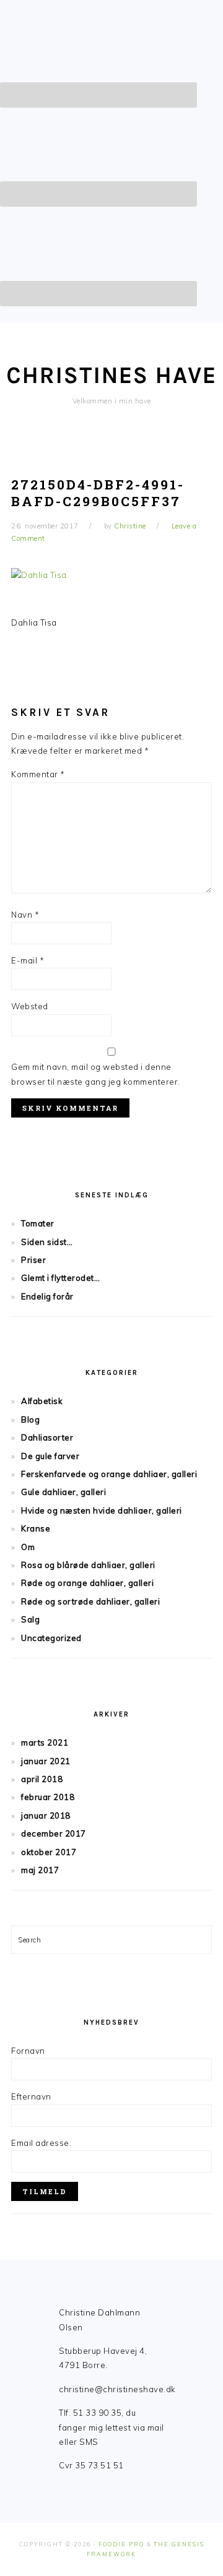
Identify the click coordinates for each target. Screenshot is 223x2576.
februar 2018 (48, 1797)
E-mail (28, 960)
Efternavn (31, 2096)
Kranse (36, 1528)
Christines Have (111, 375)
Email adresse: (41, 2143)
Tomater (38, 1223)
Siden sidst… (47, 1242)
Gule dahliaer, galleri (63, 1492)
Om (28, 1547)
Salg (30, 1619)
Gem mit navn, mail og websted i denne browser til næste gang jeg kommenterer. (96, 1074)
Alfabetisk (42, 1401)
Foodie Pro (121, 2544)
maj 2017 (40, 1870)
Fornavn (28, 2051)
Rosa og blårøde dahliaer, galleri (88, 1565)
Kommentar (38, 774)
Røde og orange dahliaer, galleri (87, 1583)
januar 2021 (46, 1761)
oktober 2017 (49, 1852)
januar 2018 (46, 1816)
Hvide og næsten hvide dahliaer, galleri (102, 1510)
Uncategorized (51, 1638)
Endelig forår (47, 1296)
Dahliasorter (47, 1437)
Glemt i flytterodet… (60, 1278)
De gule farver (50, 1456)
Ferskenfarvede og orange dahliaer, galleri (109, 1474)
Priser (33, 1260)
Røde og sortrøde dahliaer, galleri (90, 1601)
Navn (25, 915)
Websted (30, 1006)
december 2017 (54, 1833)
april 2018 (42, 1779)
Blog (30, 1419)
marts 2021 (45, 1742)
